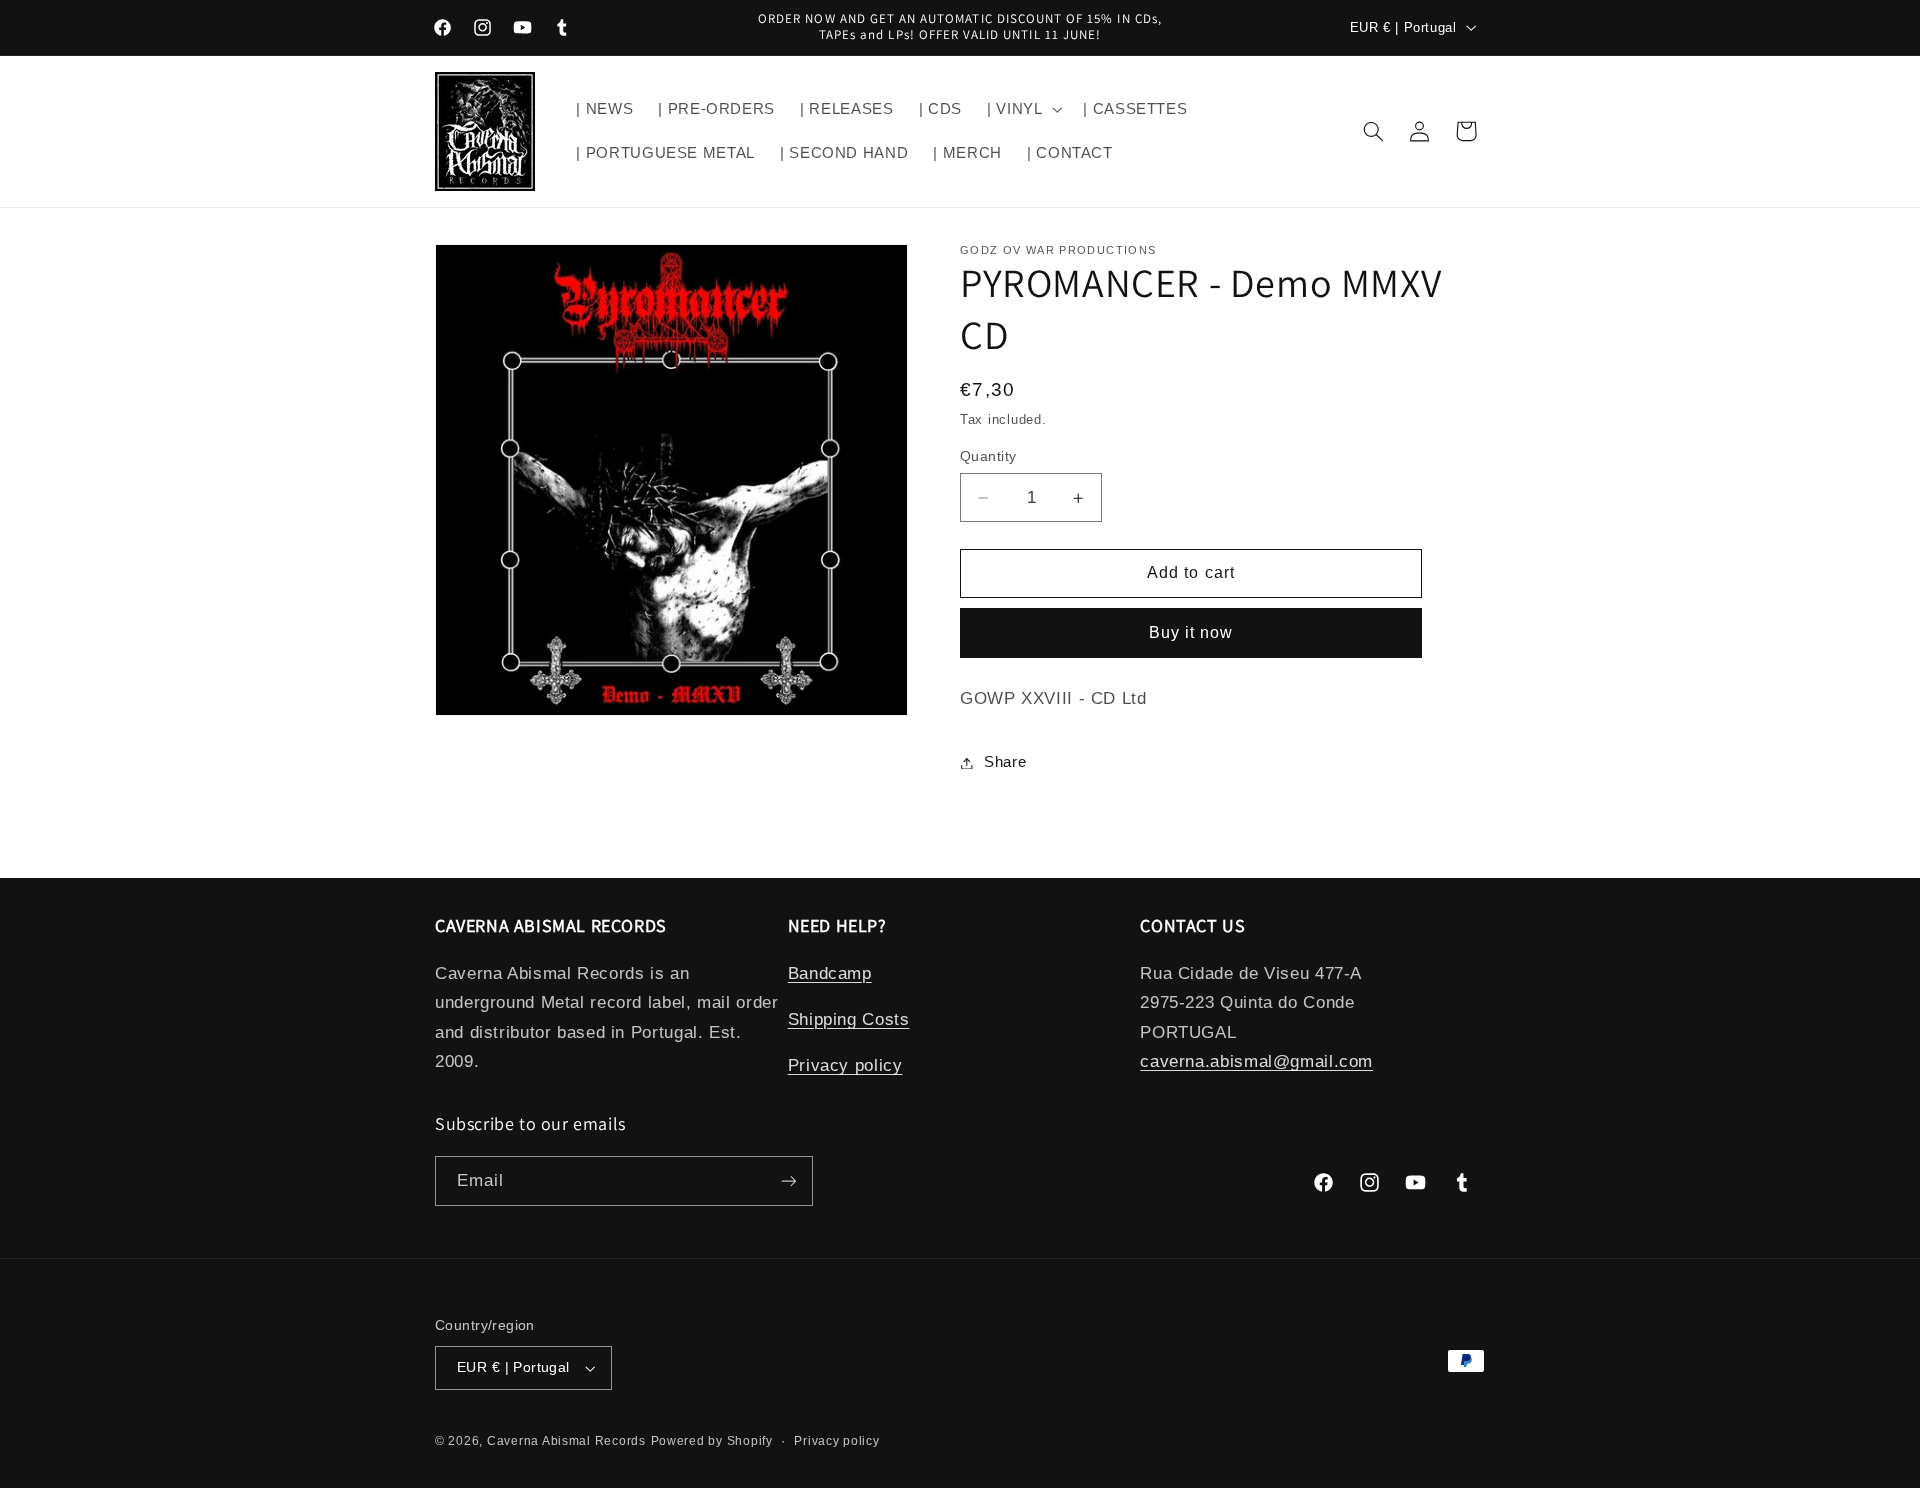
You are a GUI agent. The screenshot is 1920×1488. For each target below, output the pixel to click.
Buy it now (1191, 632)
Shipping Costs (849, 1019)
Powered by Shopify (712, 1441)
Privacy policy (845, 1065)
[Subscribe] (789, 1180)
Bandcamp (830, 972)
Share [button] (1005, 762)
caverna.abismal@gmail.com (1256, 1061)
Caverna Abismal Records (566, 1441)
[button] (1022, 109)
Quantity (988, 456)
